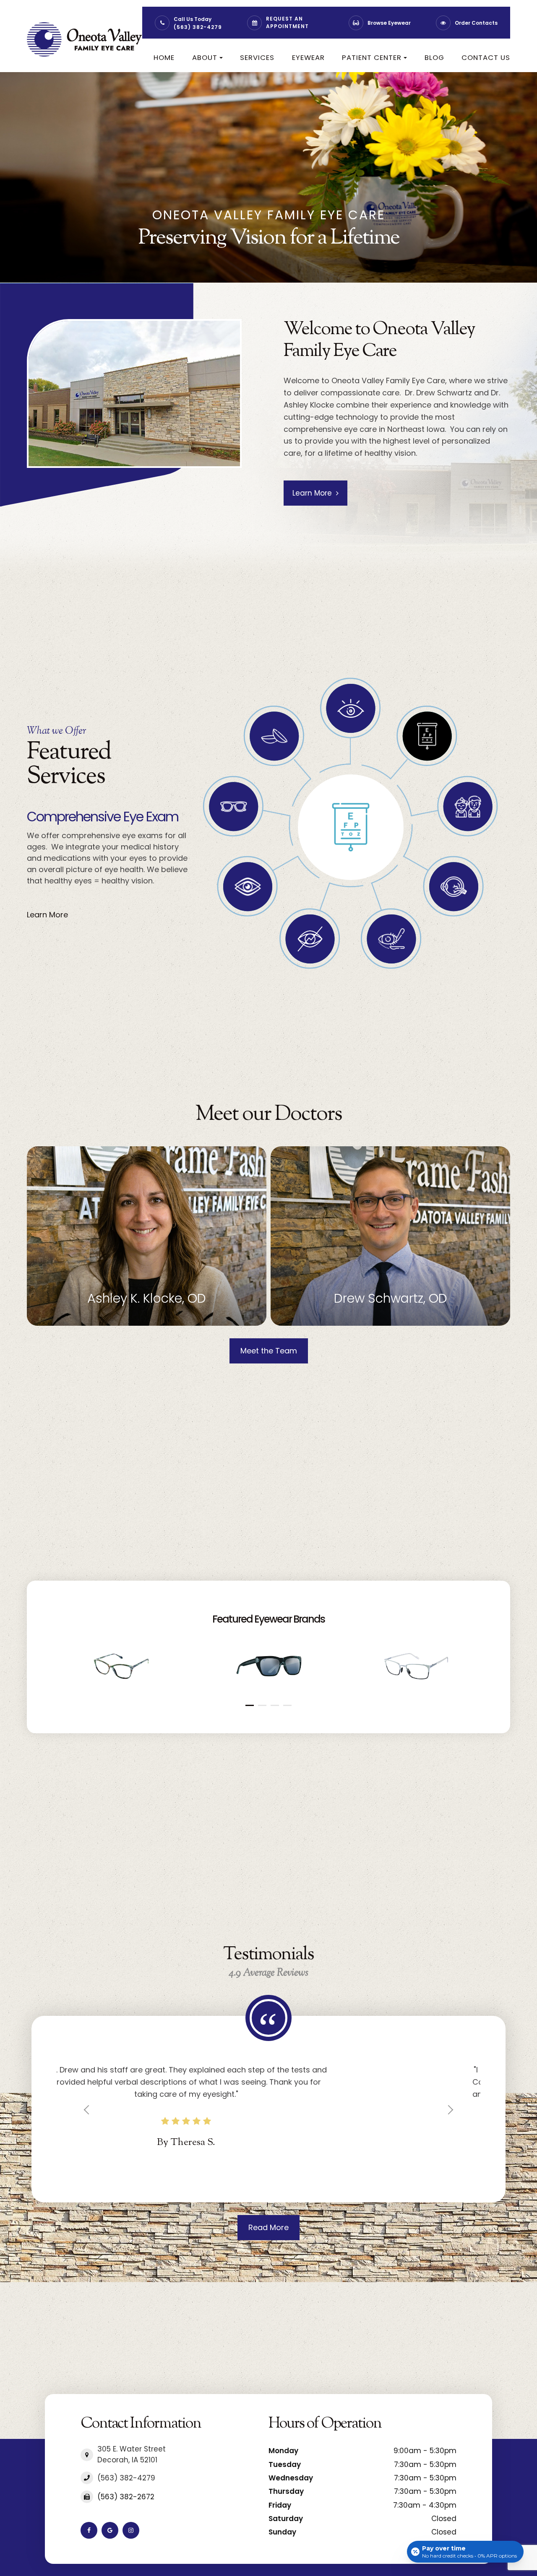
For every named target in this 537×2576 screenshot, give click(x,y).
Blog (434, 57)
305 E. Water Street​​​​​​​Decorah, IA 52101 (132, 2467)
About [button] (205, 57)
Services (257, 57)
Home (164, 57)
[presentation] (57, 1637)
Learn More (312, 493)
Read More (268, 2240)
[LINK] (39, 1151)
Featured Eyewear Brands (268, 1619)
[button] (250, 1705)
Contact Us (486, 57)
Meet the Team (269, 1351)
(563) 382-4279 (198, 27)
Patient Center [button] (372, 57)
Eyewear (308, 57)
